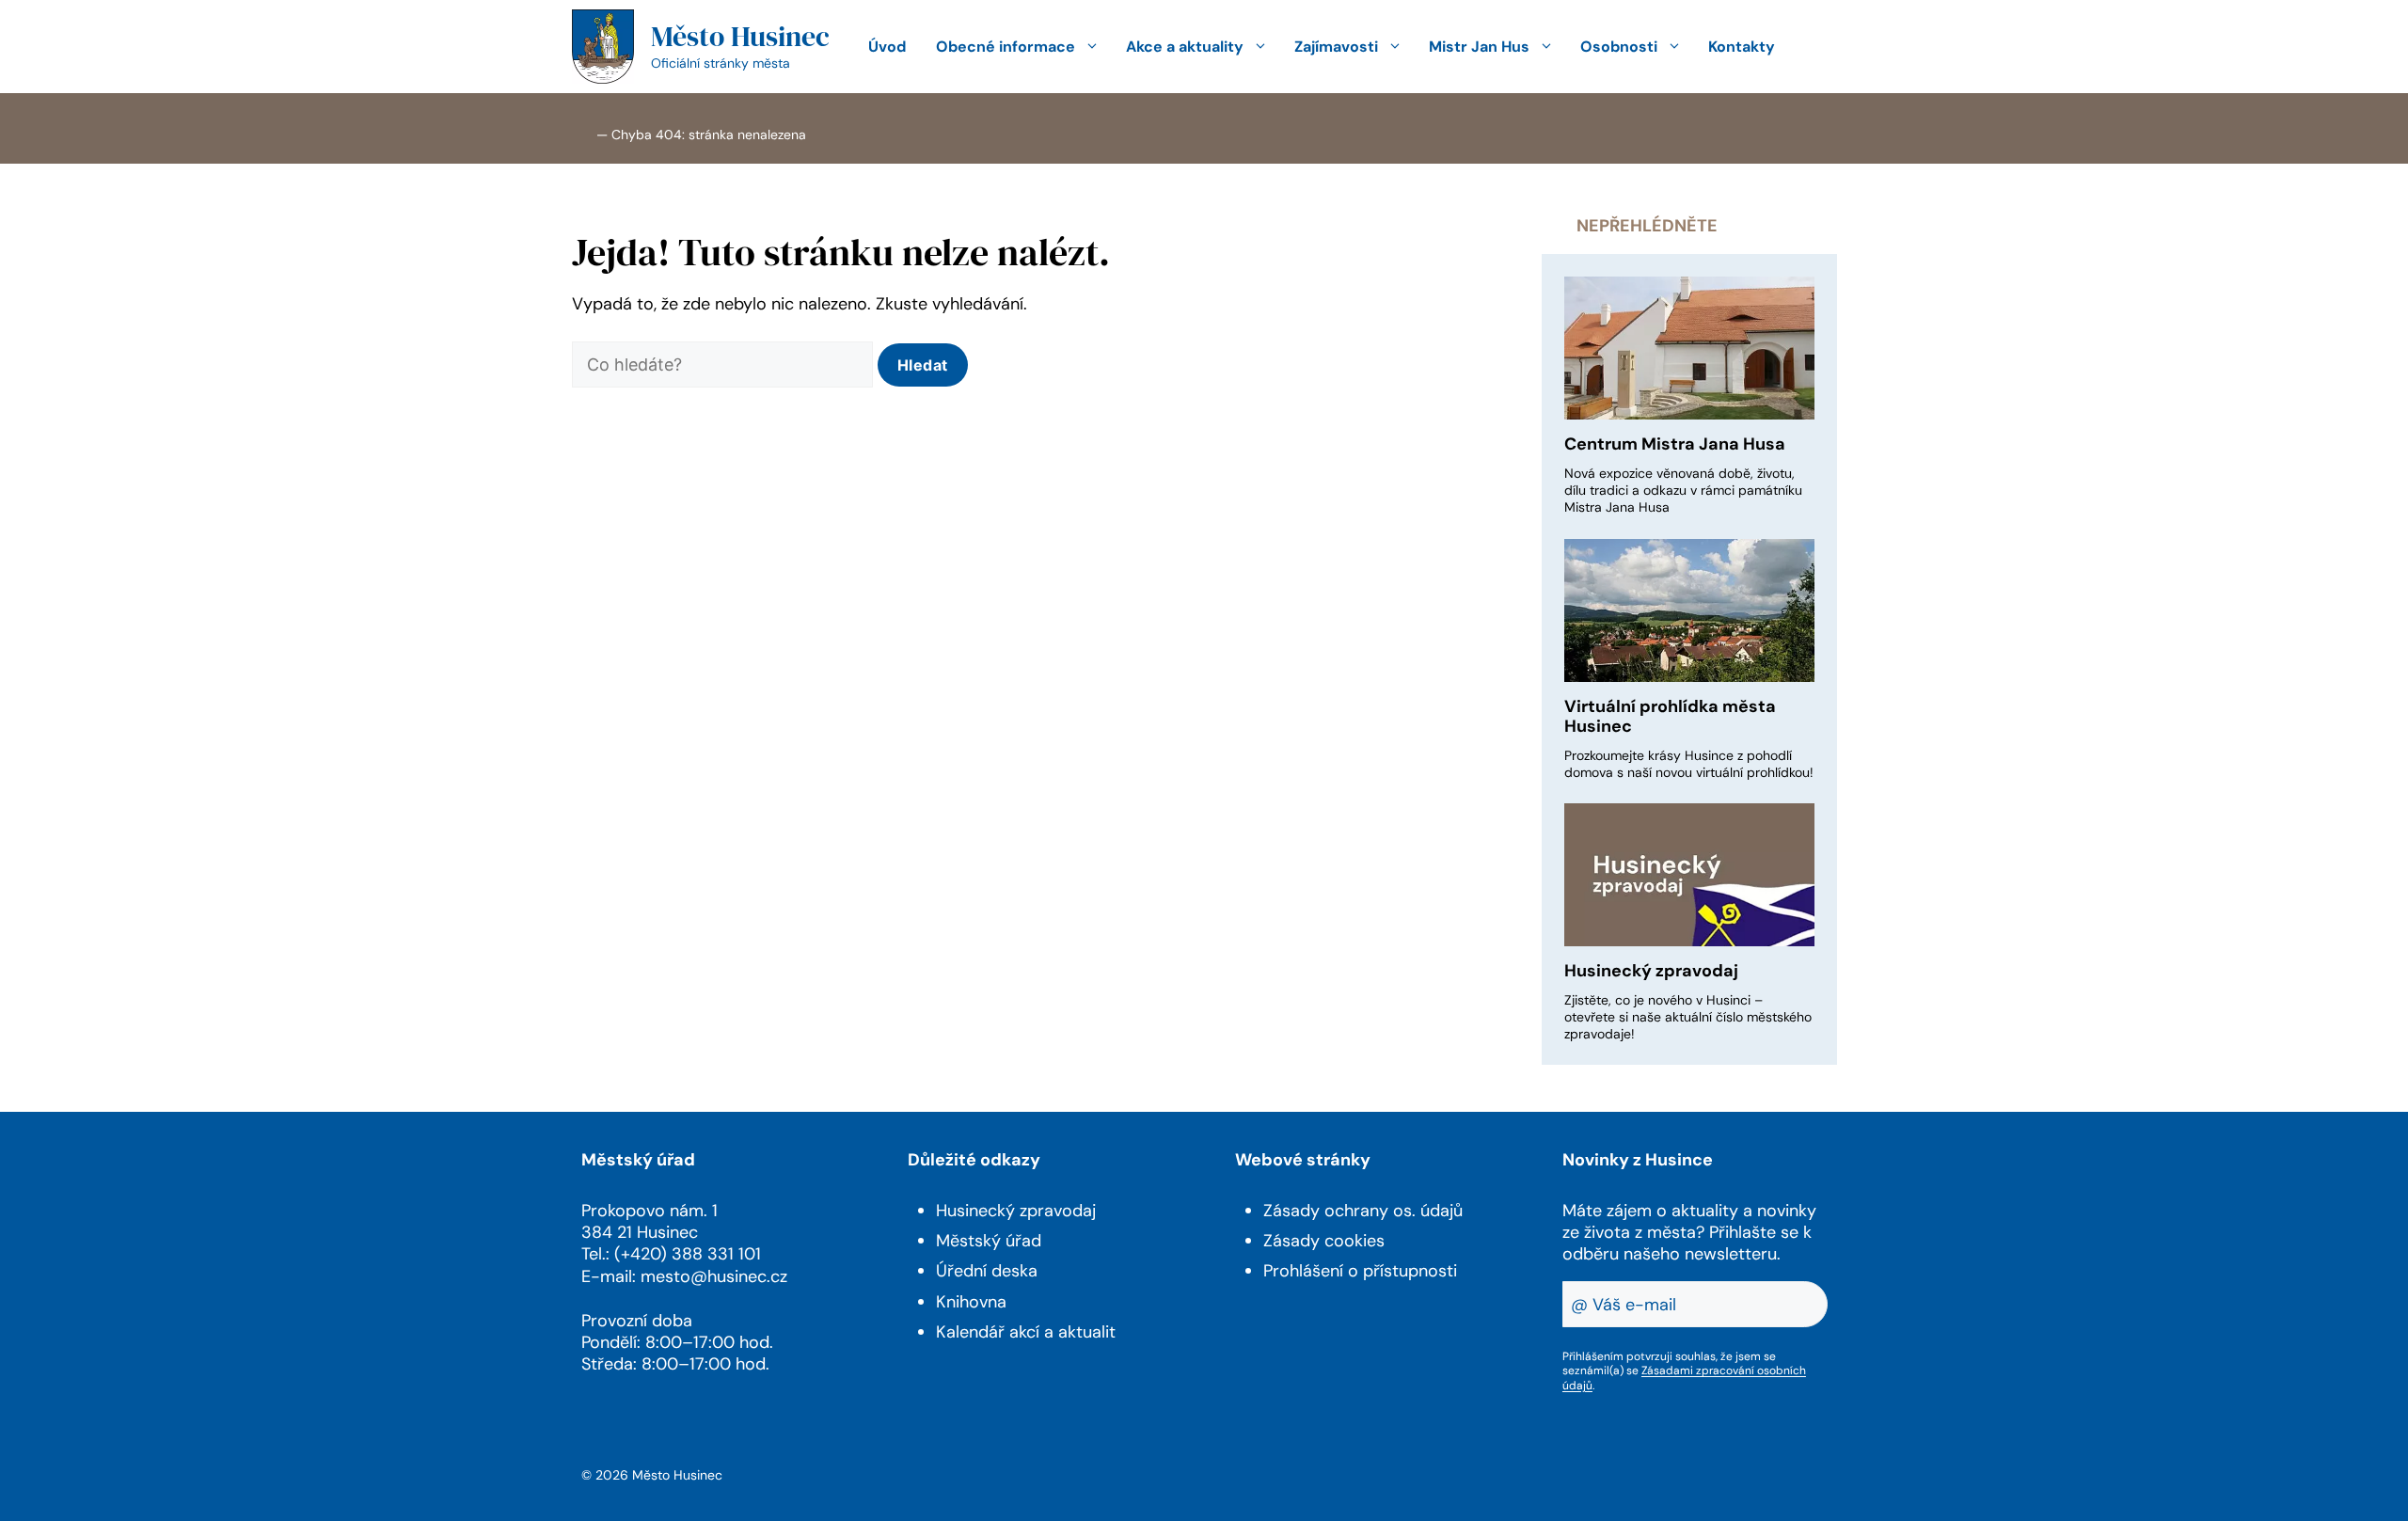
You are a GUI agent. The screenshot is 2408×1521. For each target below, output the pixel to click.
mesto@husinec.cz (714, 1276)
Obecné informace (1006, 47)
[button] (1814, 47)
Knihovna (971, 1302)
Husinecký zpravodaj (1651, 971)
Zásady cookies (1324, 1241)
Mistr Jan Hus (1479, 47)
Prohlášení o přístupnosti (1360, 1271)
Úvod (887, 47)
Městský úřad (989, 1241)
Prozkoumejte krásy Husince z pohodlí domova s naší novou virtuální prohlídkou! (1689, 764)
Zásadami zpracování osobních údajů (1684, 1378)
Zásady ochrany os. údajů (1363, 1211)
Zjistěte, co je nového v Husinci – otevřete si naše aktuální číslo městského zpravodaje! (1688, 1017)
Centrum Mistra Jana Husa (1675, 444)
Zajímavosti (1336, 47)
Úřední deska (987, 1271)
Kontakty (1742, 47)
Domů (582, 133)
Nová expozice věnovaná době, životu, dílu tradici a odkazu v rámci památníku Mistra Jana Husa (1683, 490)
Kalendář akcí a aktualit (1026, 1332)
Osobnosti (1619, 47)
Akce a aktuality (1185, 47)
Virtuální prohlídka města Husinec (1670, 717)
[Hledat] (923, 365)
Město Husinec (740, 36)
